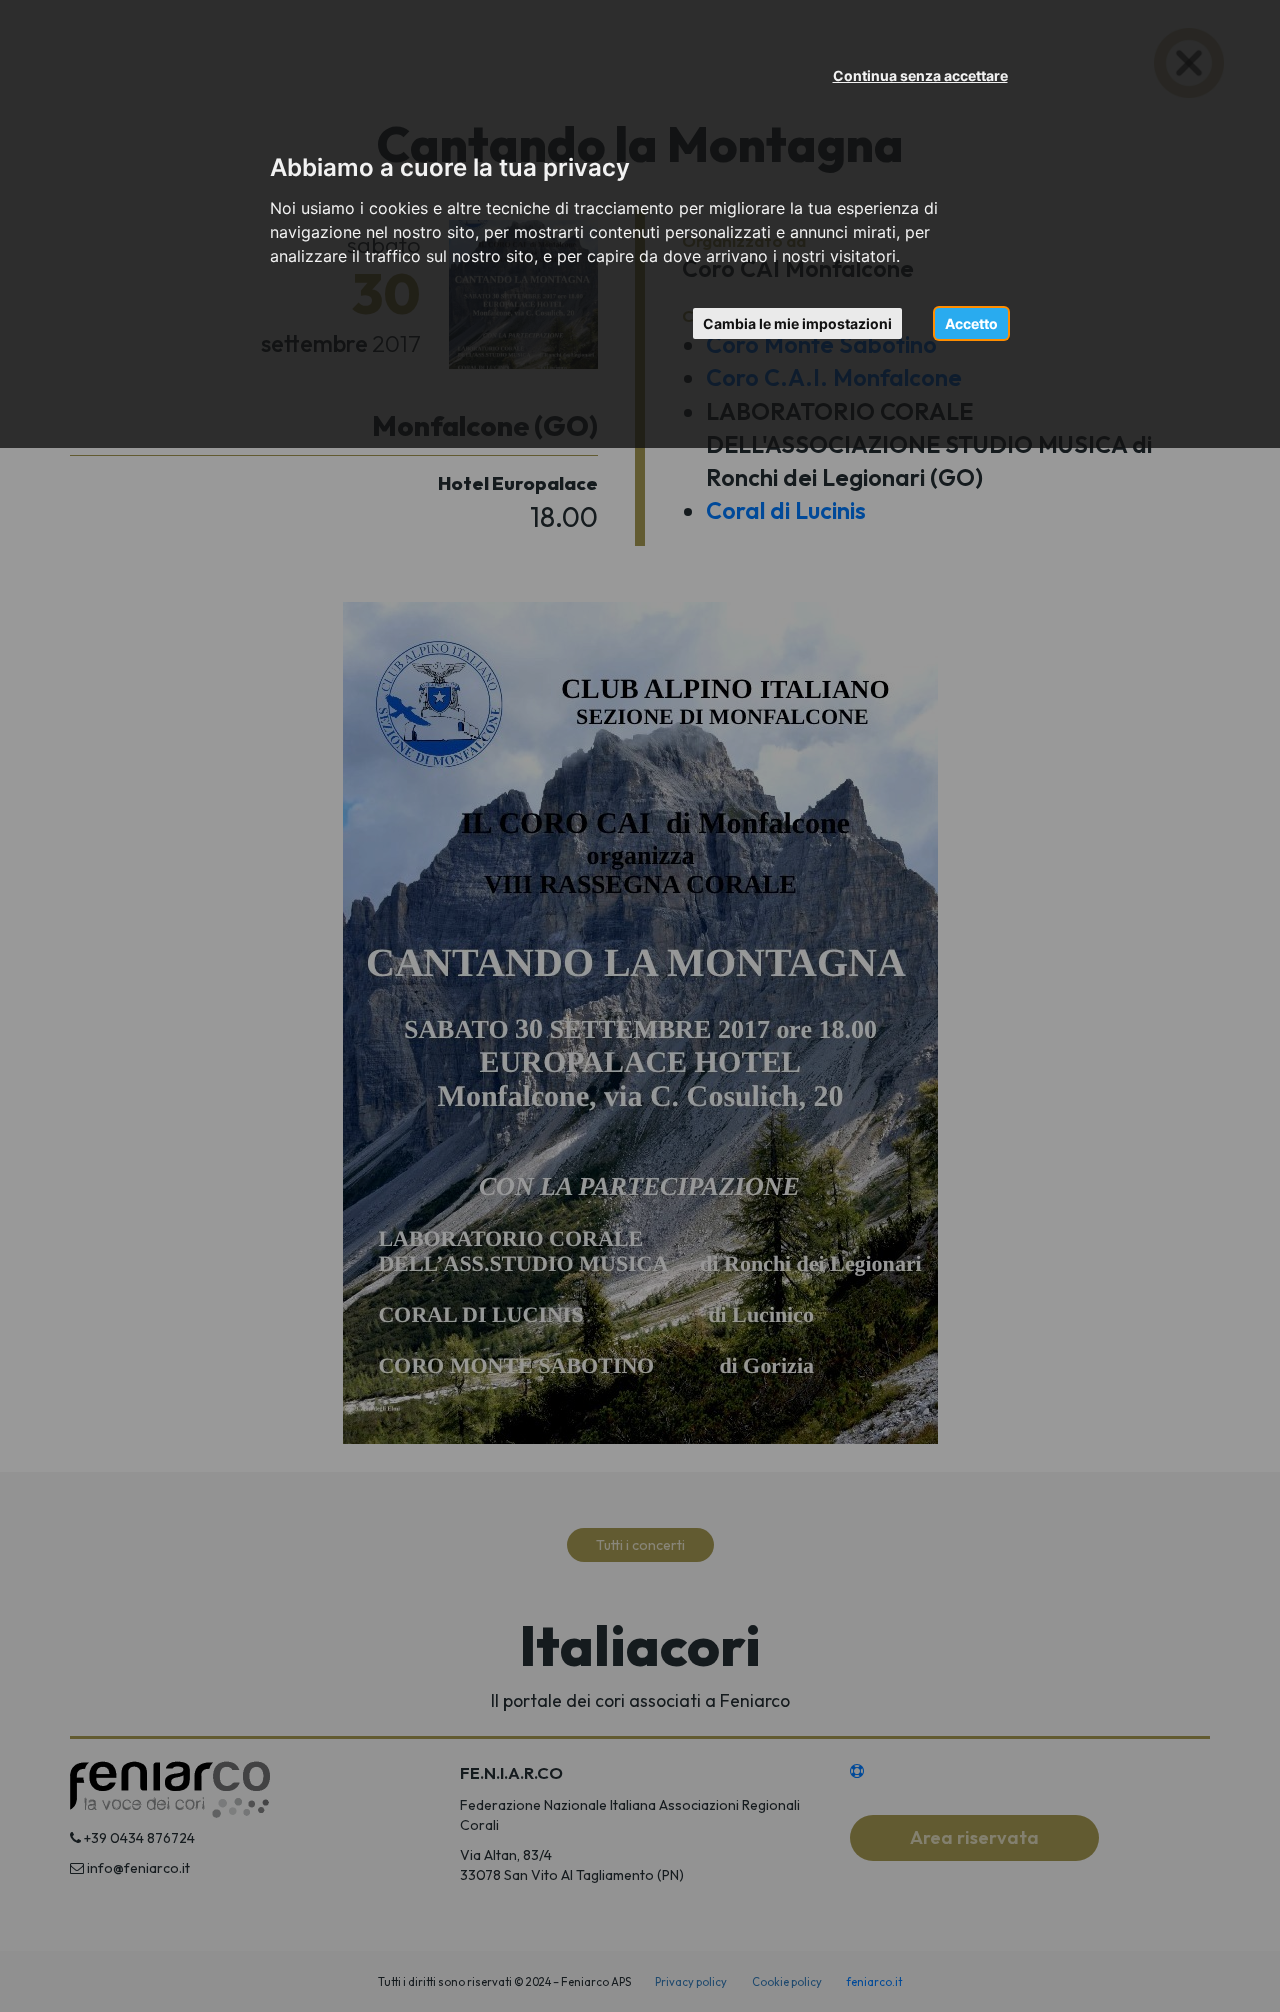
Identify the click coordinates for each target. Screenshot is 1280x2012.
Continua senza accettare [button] (920, 75)
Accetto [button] (971, 323)
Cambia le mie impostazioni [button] (797, 323)
